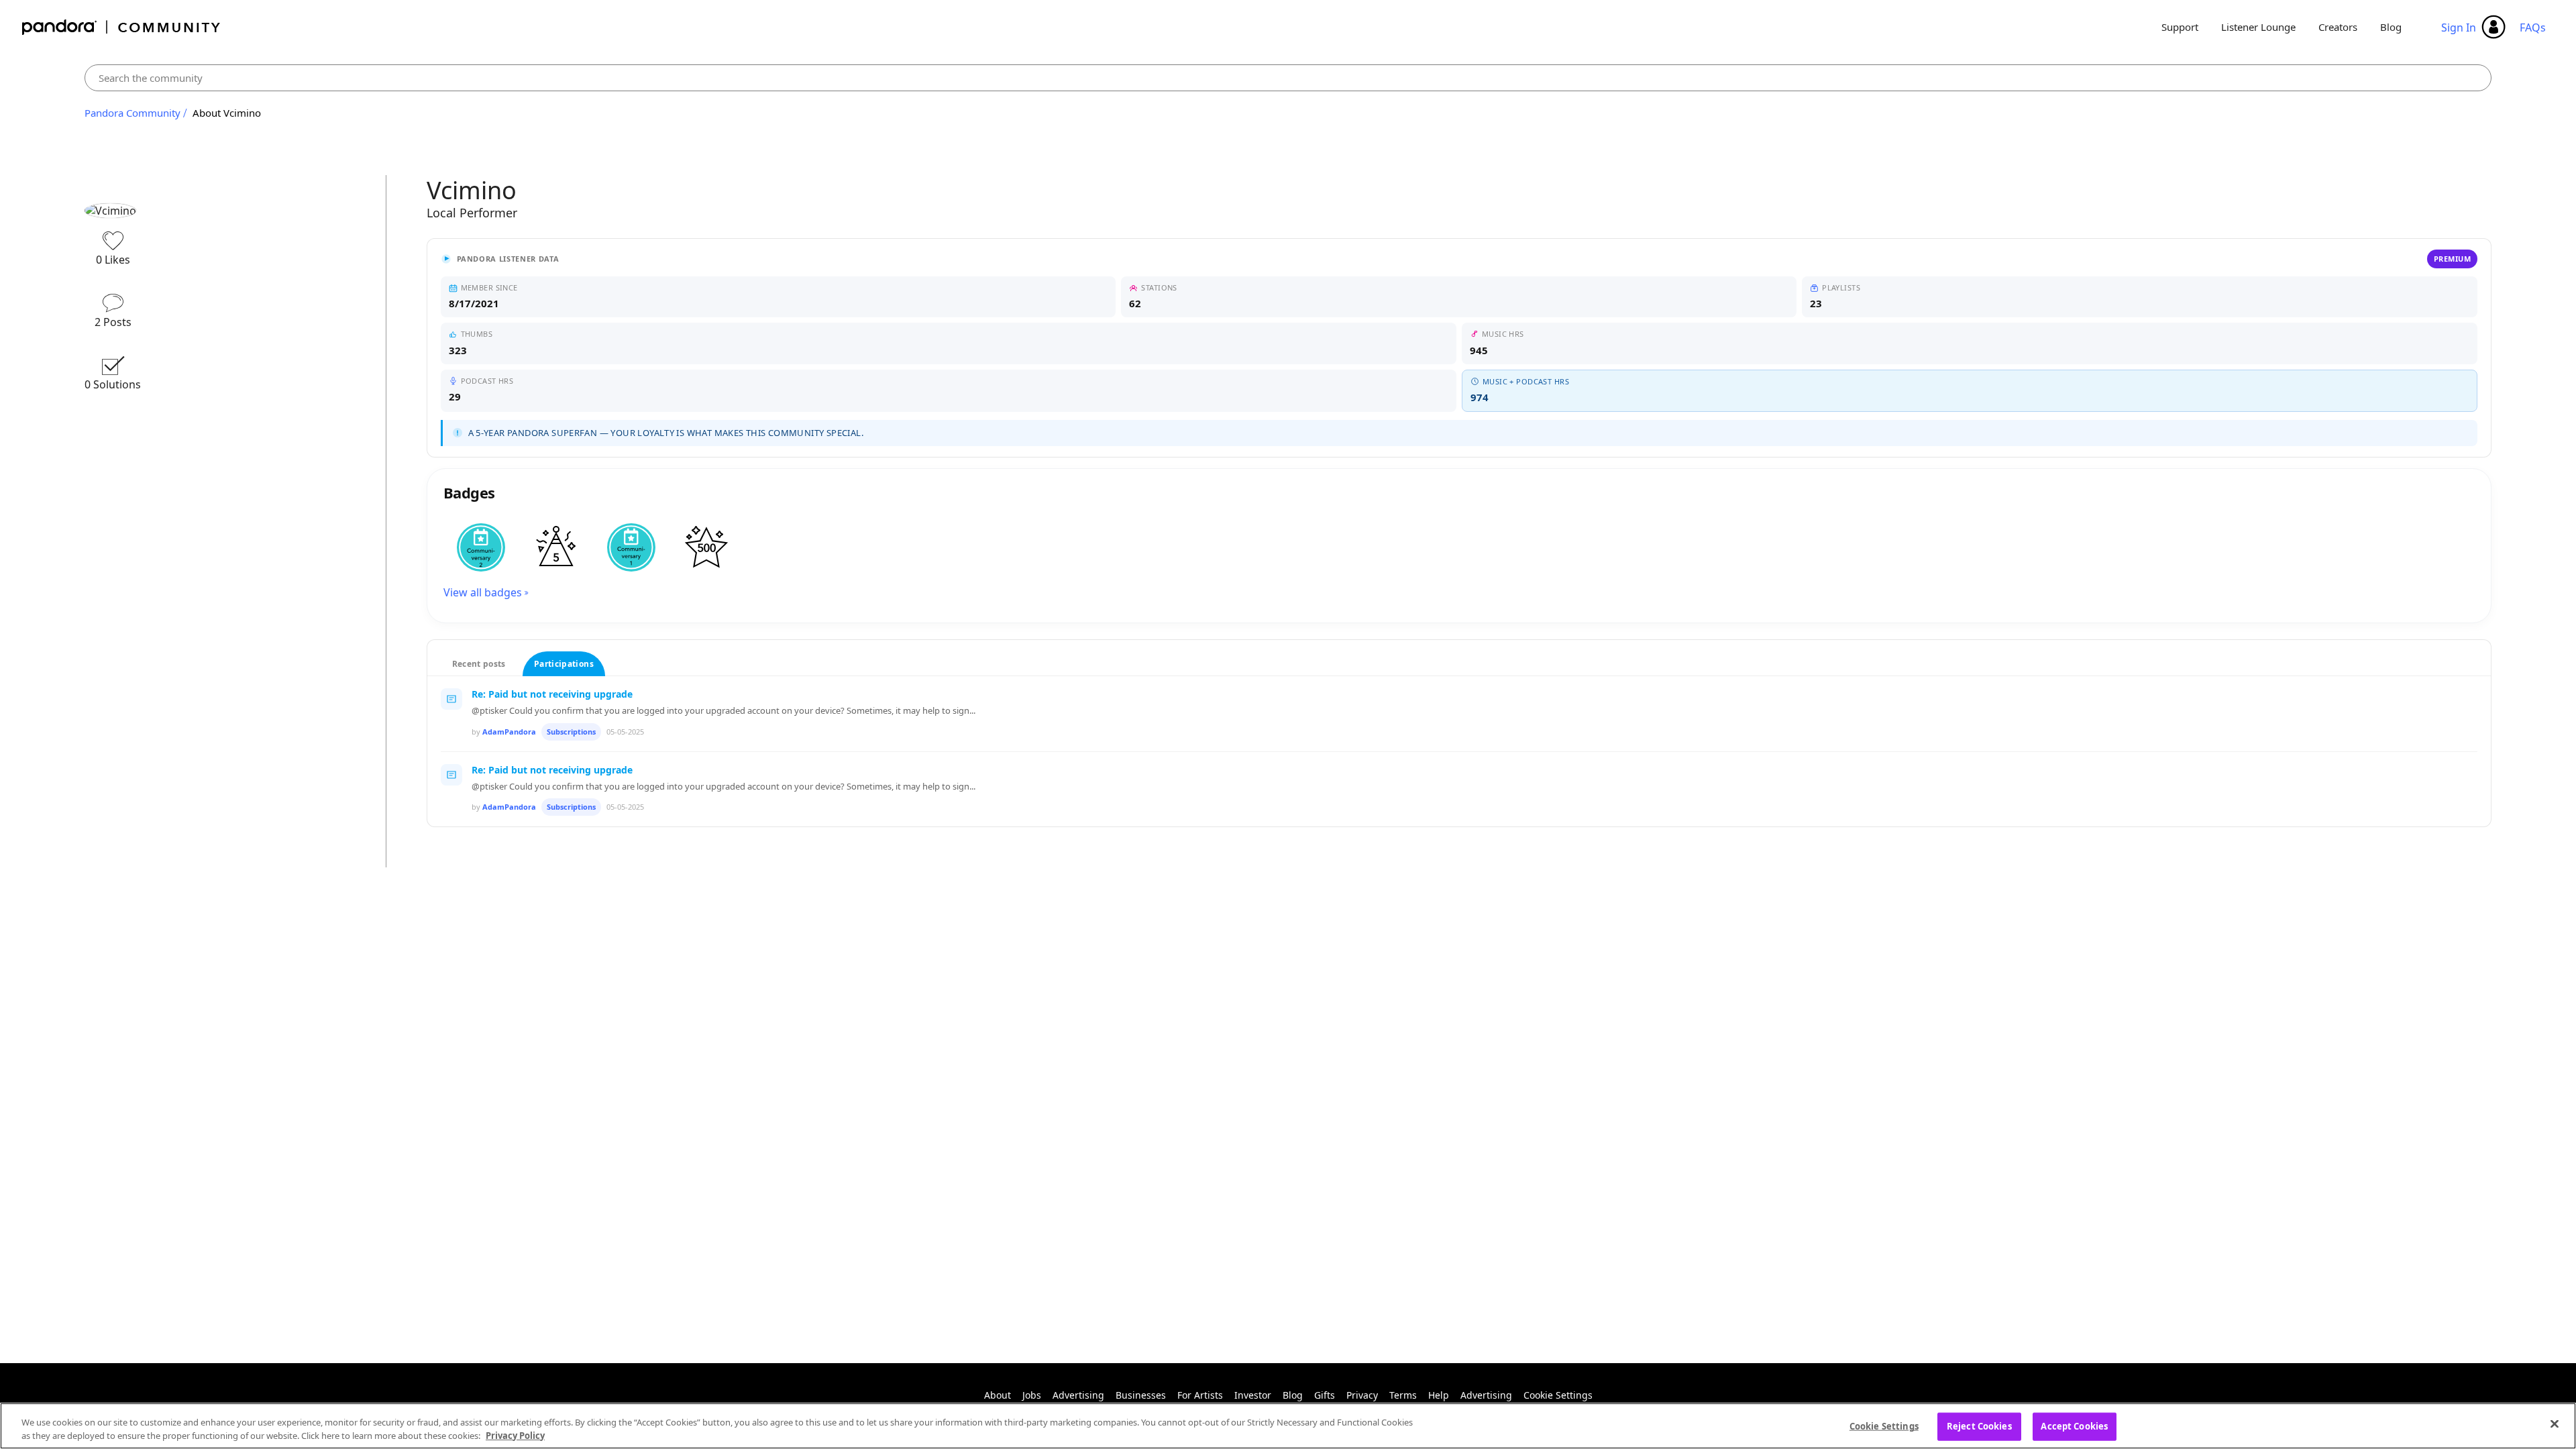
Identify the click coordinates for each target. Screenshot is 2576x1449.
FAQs (2533, 28)
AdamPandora (509, 732)
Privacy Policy (515, 1435)
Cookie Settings (1558, 1395)
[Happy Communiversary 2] (481, 547)
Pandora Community (122, 27)
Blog (2391, 27)
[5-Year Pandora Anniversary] (556, 547)
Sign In (2459, 28)
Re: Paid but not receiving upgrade (552, 694)
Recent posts (479, 664)
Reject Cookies (1979, 1426)
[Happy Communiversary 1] (631, 547)
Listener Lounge (2258, 27)
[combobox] (1288, 78)
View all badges (483, 592)
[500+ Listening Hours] (706, 547)
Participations (564, 664)
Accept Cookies (2074, 1426)
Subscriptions (571, 732)
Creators (2338, 27)
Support (2180, 27)
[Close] (2555, 1424)
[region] (1288, 1426)
